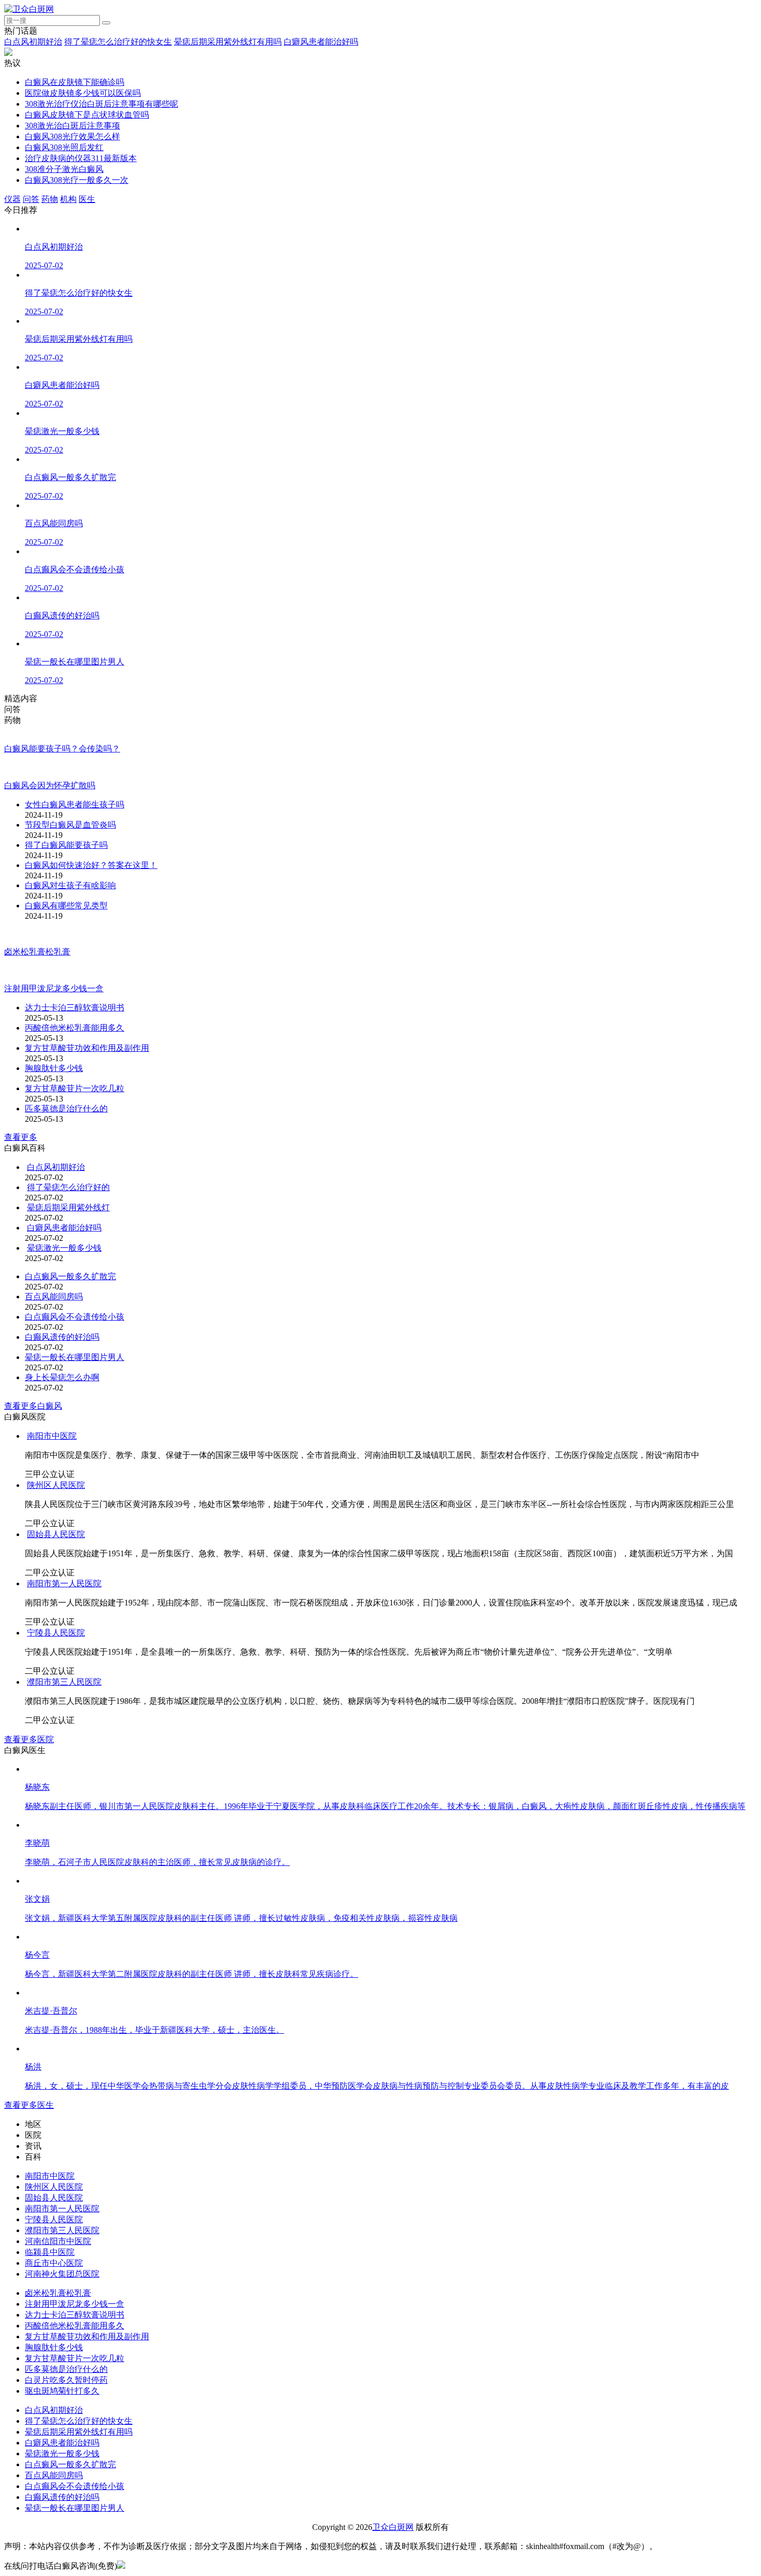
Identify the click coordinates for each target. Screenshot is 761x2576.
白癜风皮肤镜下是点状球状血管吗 (87, 115)
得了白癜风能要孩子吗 (66, 864)
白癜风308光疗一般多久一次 (77, 180)
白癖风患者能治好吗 (321, 42)
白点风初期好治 (33, 42)
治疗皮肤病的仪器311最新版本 (81, 158)
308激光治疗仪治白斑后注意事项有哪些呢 (101, 104)
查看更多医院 (29, 1761)
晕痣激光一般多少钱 (147, 1270)
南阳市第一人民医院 (64, 1605)
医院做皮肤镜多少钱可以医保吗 (83, 93)
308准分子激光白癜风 (64, 169)
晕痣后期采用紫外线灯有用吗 (228, 42)
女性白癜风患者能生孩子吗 (75, 823)
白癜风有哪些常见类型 (66, 924)
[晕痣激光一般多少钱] (66, 1270)
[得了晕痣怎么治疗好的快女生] (83, 1209)
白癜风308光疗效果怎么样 (72, 136)
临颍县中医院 (50, 2274)
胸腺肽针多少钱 (54, 1090)
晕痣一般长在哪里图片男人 (75, 1379)
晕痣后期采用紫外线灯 (184, 1229)
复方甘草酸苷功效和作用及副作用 (87, 1070)
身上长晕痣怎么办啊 (62, 1399)
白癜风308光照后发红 (64, 147)
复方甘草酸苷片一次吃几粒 (75, 1110)
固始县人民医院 (56, 1556)
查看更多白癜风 (33, 1428)
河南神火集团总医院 (62, 2296)
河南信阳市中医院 (58, 2263)
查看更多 (21, 1159)
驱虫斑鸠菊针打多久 (62, 2413)
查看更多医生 (29, 2127)
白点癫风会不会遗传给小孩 (75, 1338)
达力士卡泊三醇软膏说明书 (75, 1029)
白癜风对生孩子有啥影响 (70, 904)
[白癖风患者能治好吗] (66, 1249)
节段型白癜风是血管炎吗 (70, 843)
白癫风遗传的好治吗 (62, 1359)
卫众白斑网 (393, 2549)
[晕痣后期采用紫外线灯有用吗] (83, 1229)
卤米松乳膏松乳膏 (58, 2315)
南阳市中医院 (52, 1458)
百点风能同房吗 (54, 1318)
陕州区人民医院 (56, 1507)
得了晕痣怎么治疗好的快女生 (118, 42)
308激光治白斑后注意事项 (72, 126)
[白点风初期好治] (58, 1189)
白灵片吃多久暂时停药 (66, 2402)
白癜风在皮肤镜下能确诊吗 (75, 82)
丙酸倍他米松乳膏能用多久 (75, 1050)
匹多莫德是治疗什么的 (66, 1130)
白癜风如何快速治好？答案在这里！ (91, 884)
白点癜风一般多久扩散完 (70, 1298)
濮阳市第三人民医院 (64, 1704)
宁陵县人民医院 (56, 1654)
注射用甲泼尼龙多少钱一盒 (75, 2326)
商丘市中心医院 (54, 2285)
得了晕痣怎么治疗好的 (184, 1209)
